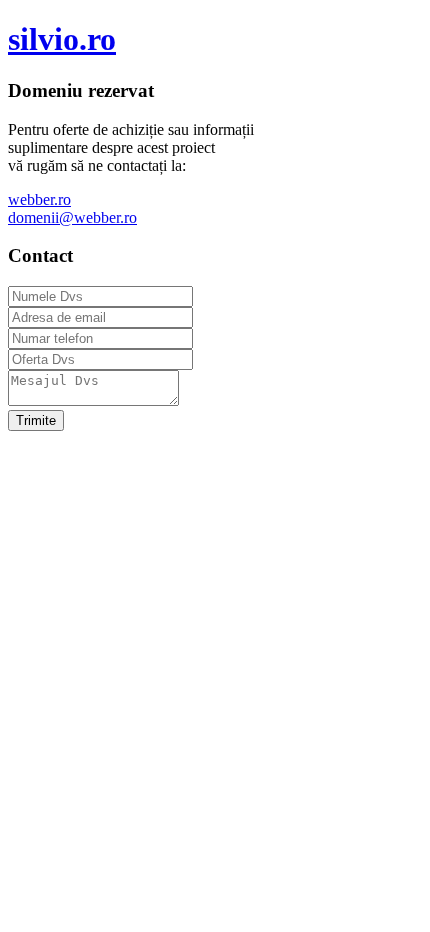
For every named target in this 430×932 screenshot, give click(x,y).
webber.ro (39, 199)
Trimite (36, 420)
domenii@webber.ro (72, 217)
